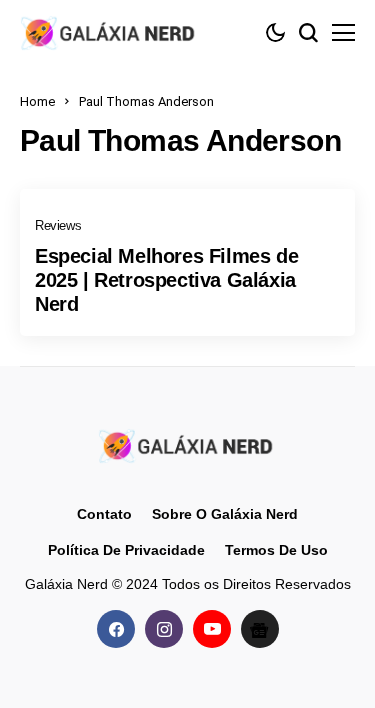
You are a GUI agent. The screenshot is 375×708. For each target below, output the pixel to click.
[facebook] (116, 629)
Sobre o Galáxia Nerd (225, 514)
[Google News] (260, 629)
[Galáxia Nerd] (110, 32)
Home (37, 101)
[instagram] (164, 629)
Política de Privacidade (126, 550)
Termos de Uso (276, 550)
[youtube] (212, 629)
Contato (104, 514)
